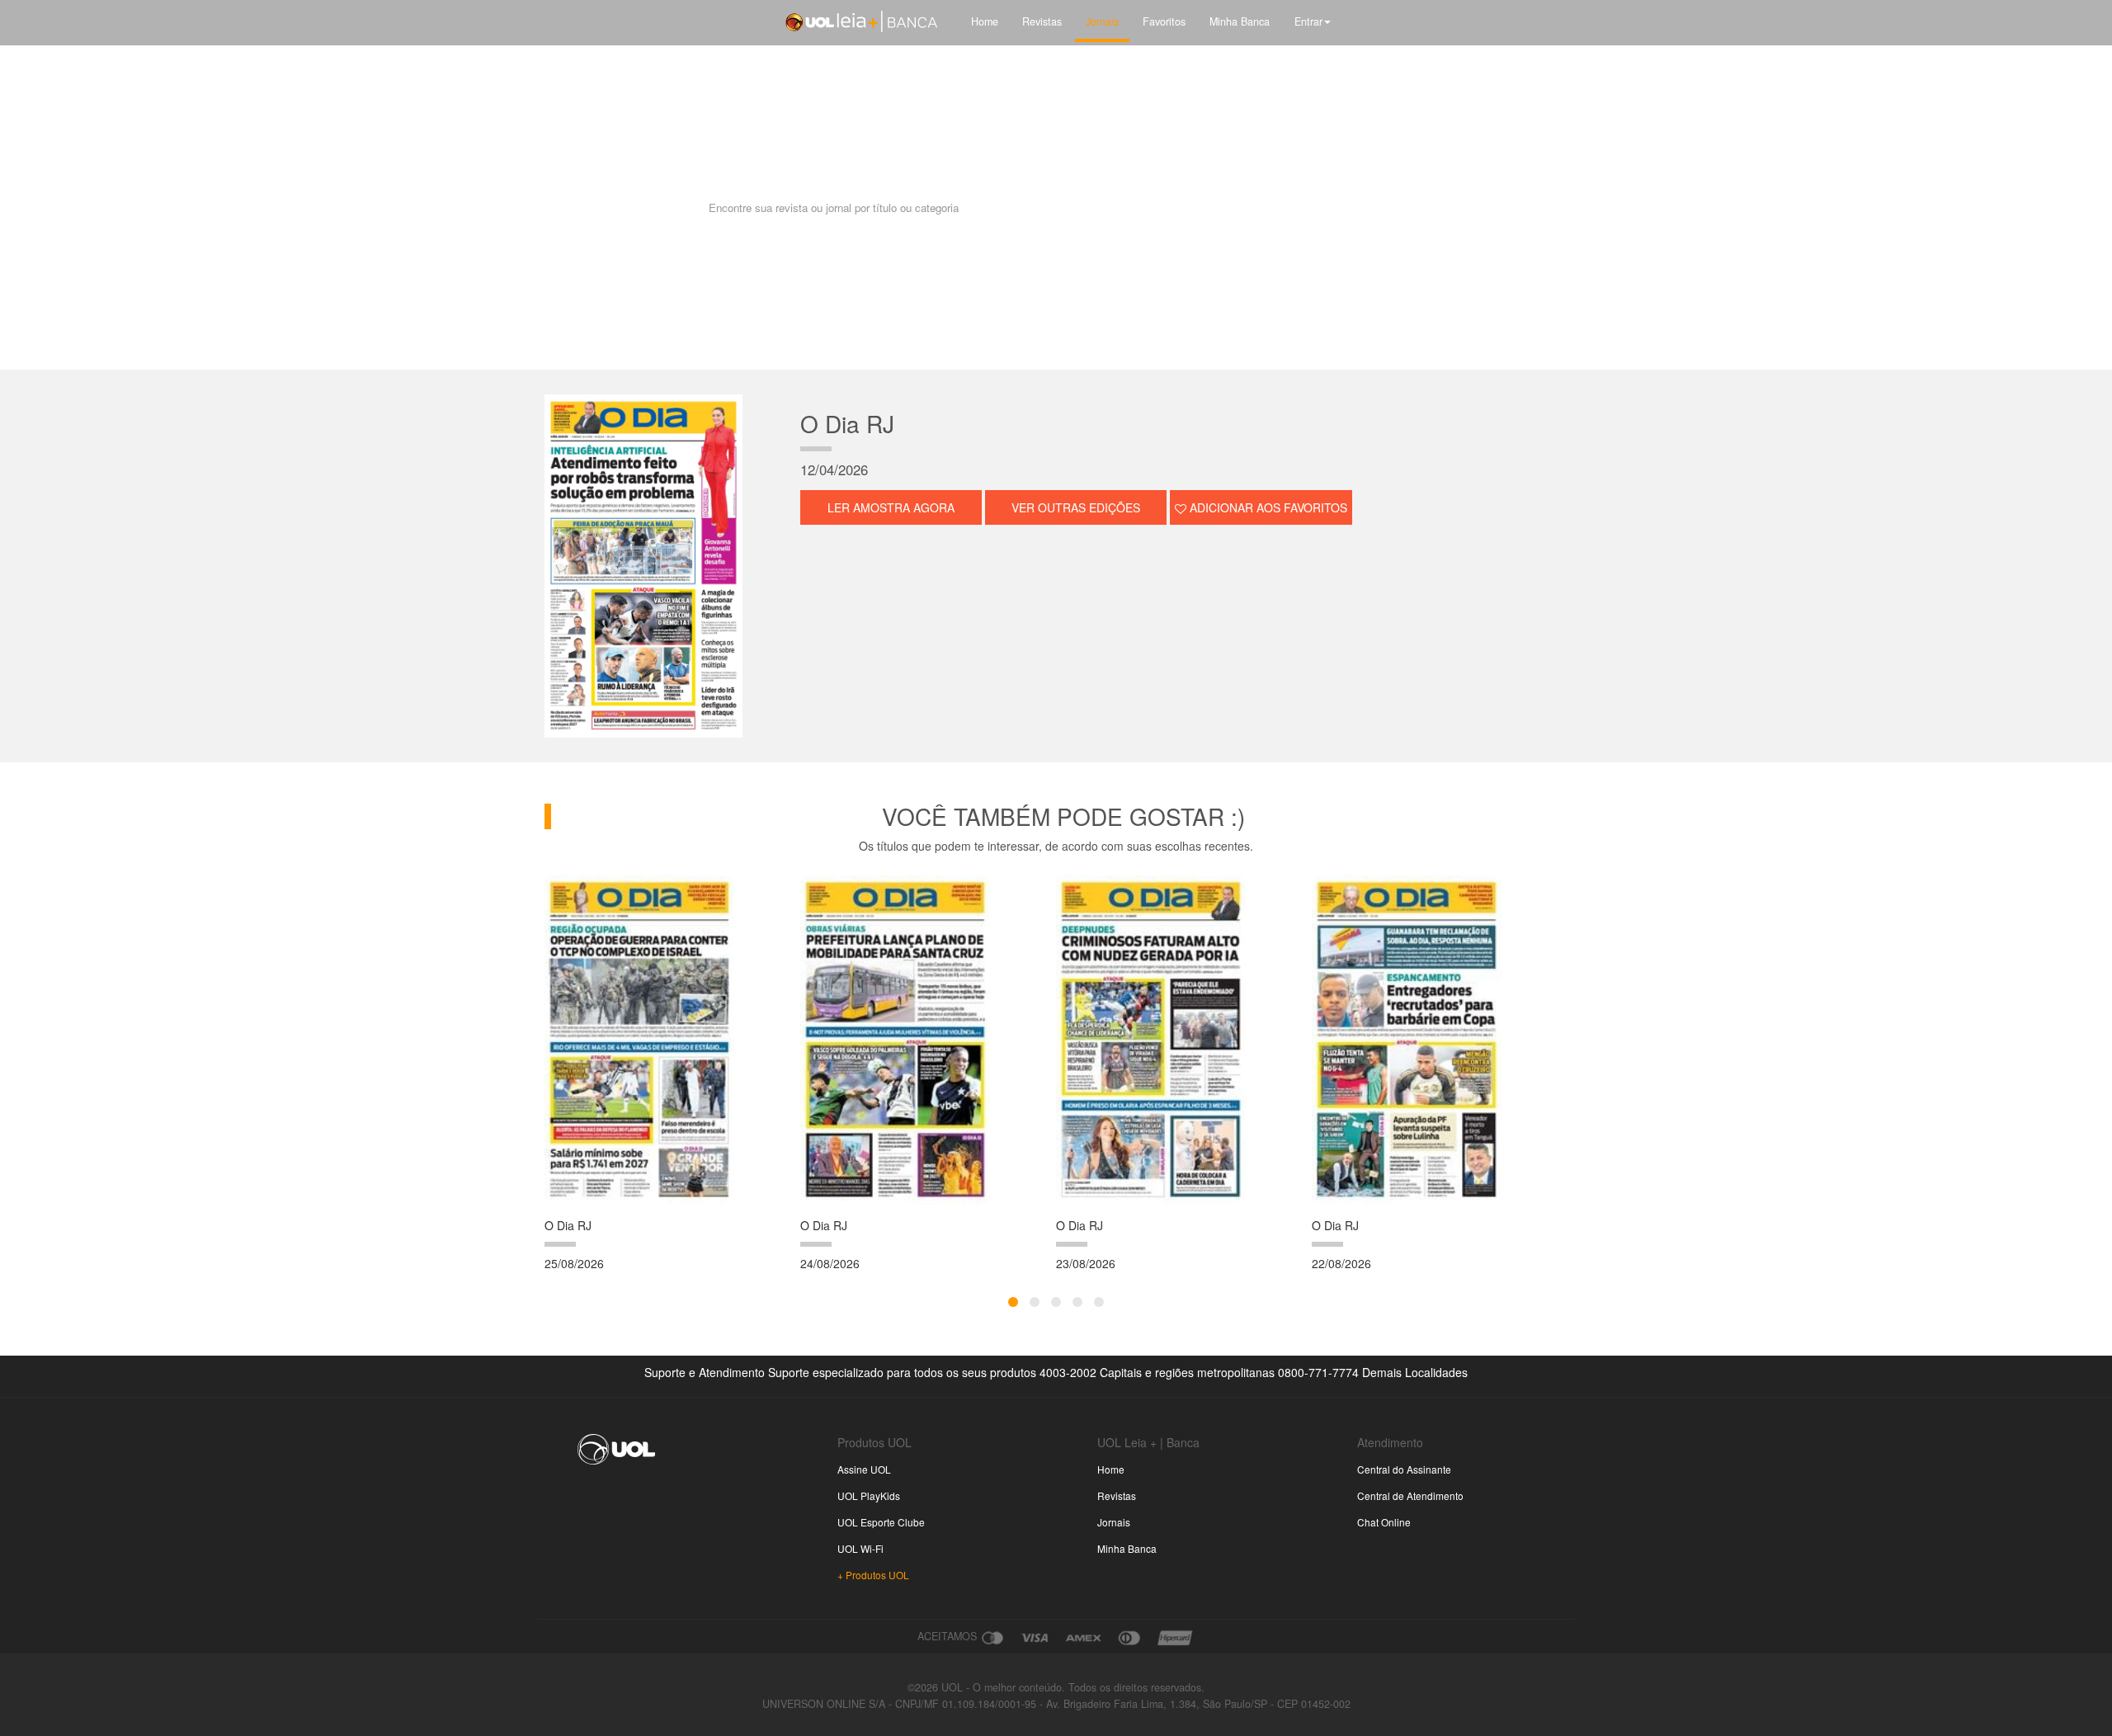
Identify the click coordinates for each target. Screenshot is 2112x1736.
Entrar (1308, 21)
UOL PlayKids (869, 1495)
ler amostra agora (891, 507)
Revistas (1042, 21)
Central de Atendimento (1410, 1495)
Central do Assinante (1404, 1469)
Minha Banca (1240, 21)
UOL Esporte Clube (881, 1522)
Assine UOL (864, 1469)
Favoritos (1164, 21)
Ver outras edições (1076, 507)
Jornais (1102, 21)
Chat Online (1384, 1522)
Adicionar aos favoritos (1267, 507)
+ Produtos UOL (873, 1575)
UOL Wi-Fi (860, 1548)
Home (985, 21)
